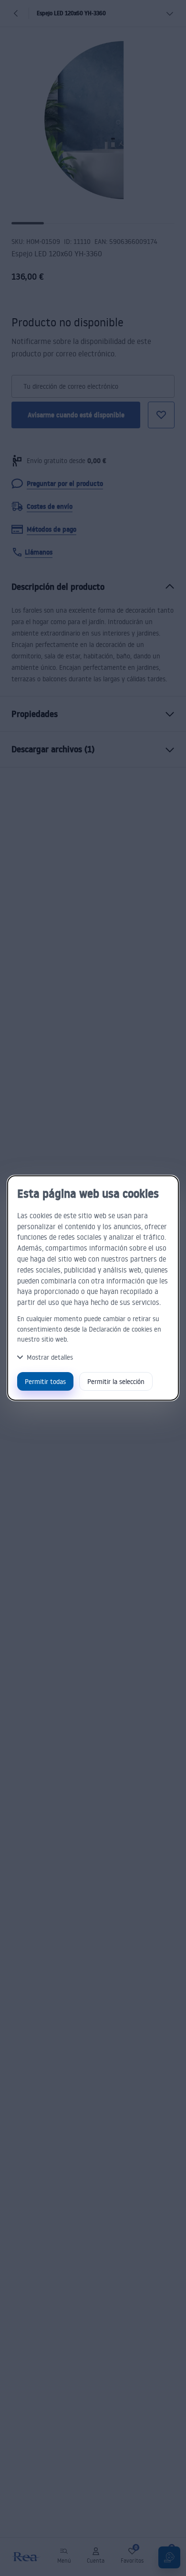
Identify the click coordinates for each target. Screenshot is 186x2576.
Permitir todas (45, 1381)
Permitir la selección (116, 1381)
